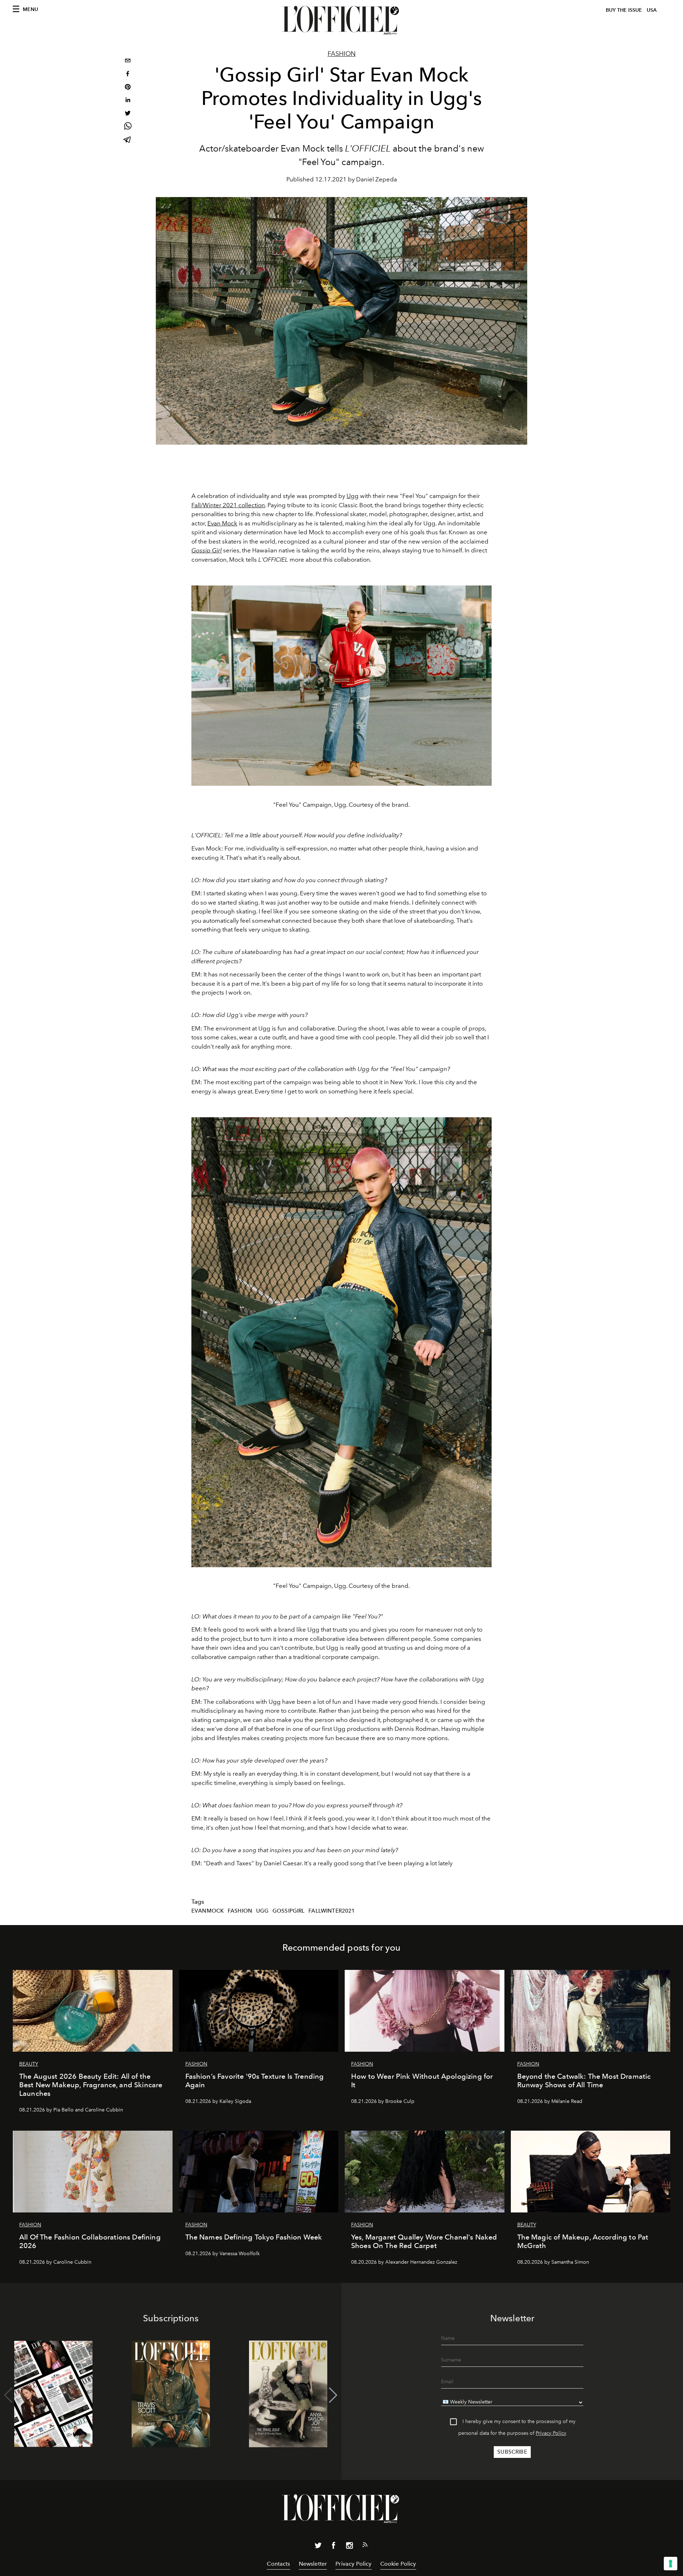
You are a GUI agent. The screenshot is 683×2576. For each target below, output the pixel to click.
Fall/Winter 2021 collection (228, 505)
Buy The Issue (624, 10)
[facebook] (128, 75)
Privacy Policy (551, 2433)
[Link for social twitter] (318, 2547)
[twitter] (128, 114)
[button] (333, 2395)
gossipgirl (289, 1911)
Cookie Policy (398, 2564)
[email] (128, 61)
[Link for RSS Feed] (365, 2546)
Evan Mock (222, 523)
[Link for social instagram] (349, 2547)
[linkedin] (128, 101)
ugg (262, 1911)
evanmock (208, 1911)
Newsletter (313, 2564)
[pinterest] (128, 88)
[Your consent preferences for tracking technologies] (671, 2564)
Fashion (342, 54)
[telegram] (128, 140)
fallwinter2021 (332, 1911)
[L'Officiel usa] (341, 20)
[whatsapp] (128, 127)
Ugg (353, 496)
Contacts (278, 2564)
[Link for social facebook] (334, 2547)
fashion (240, 1911)
